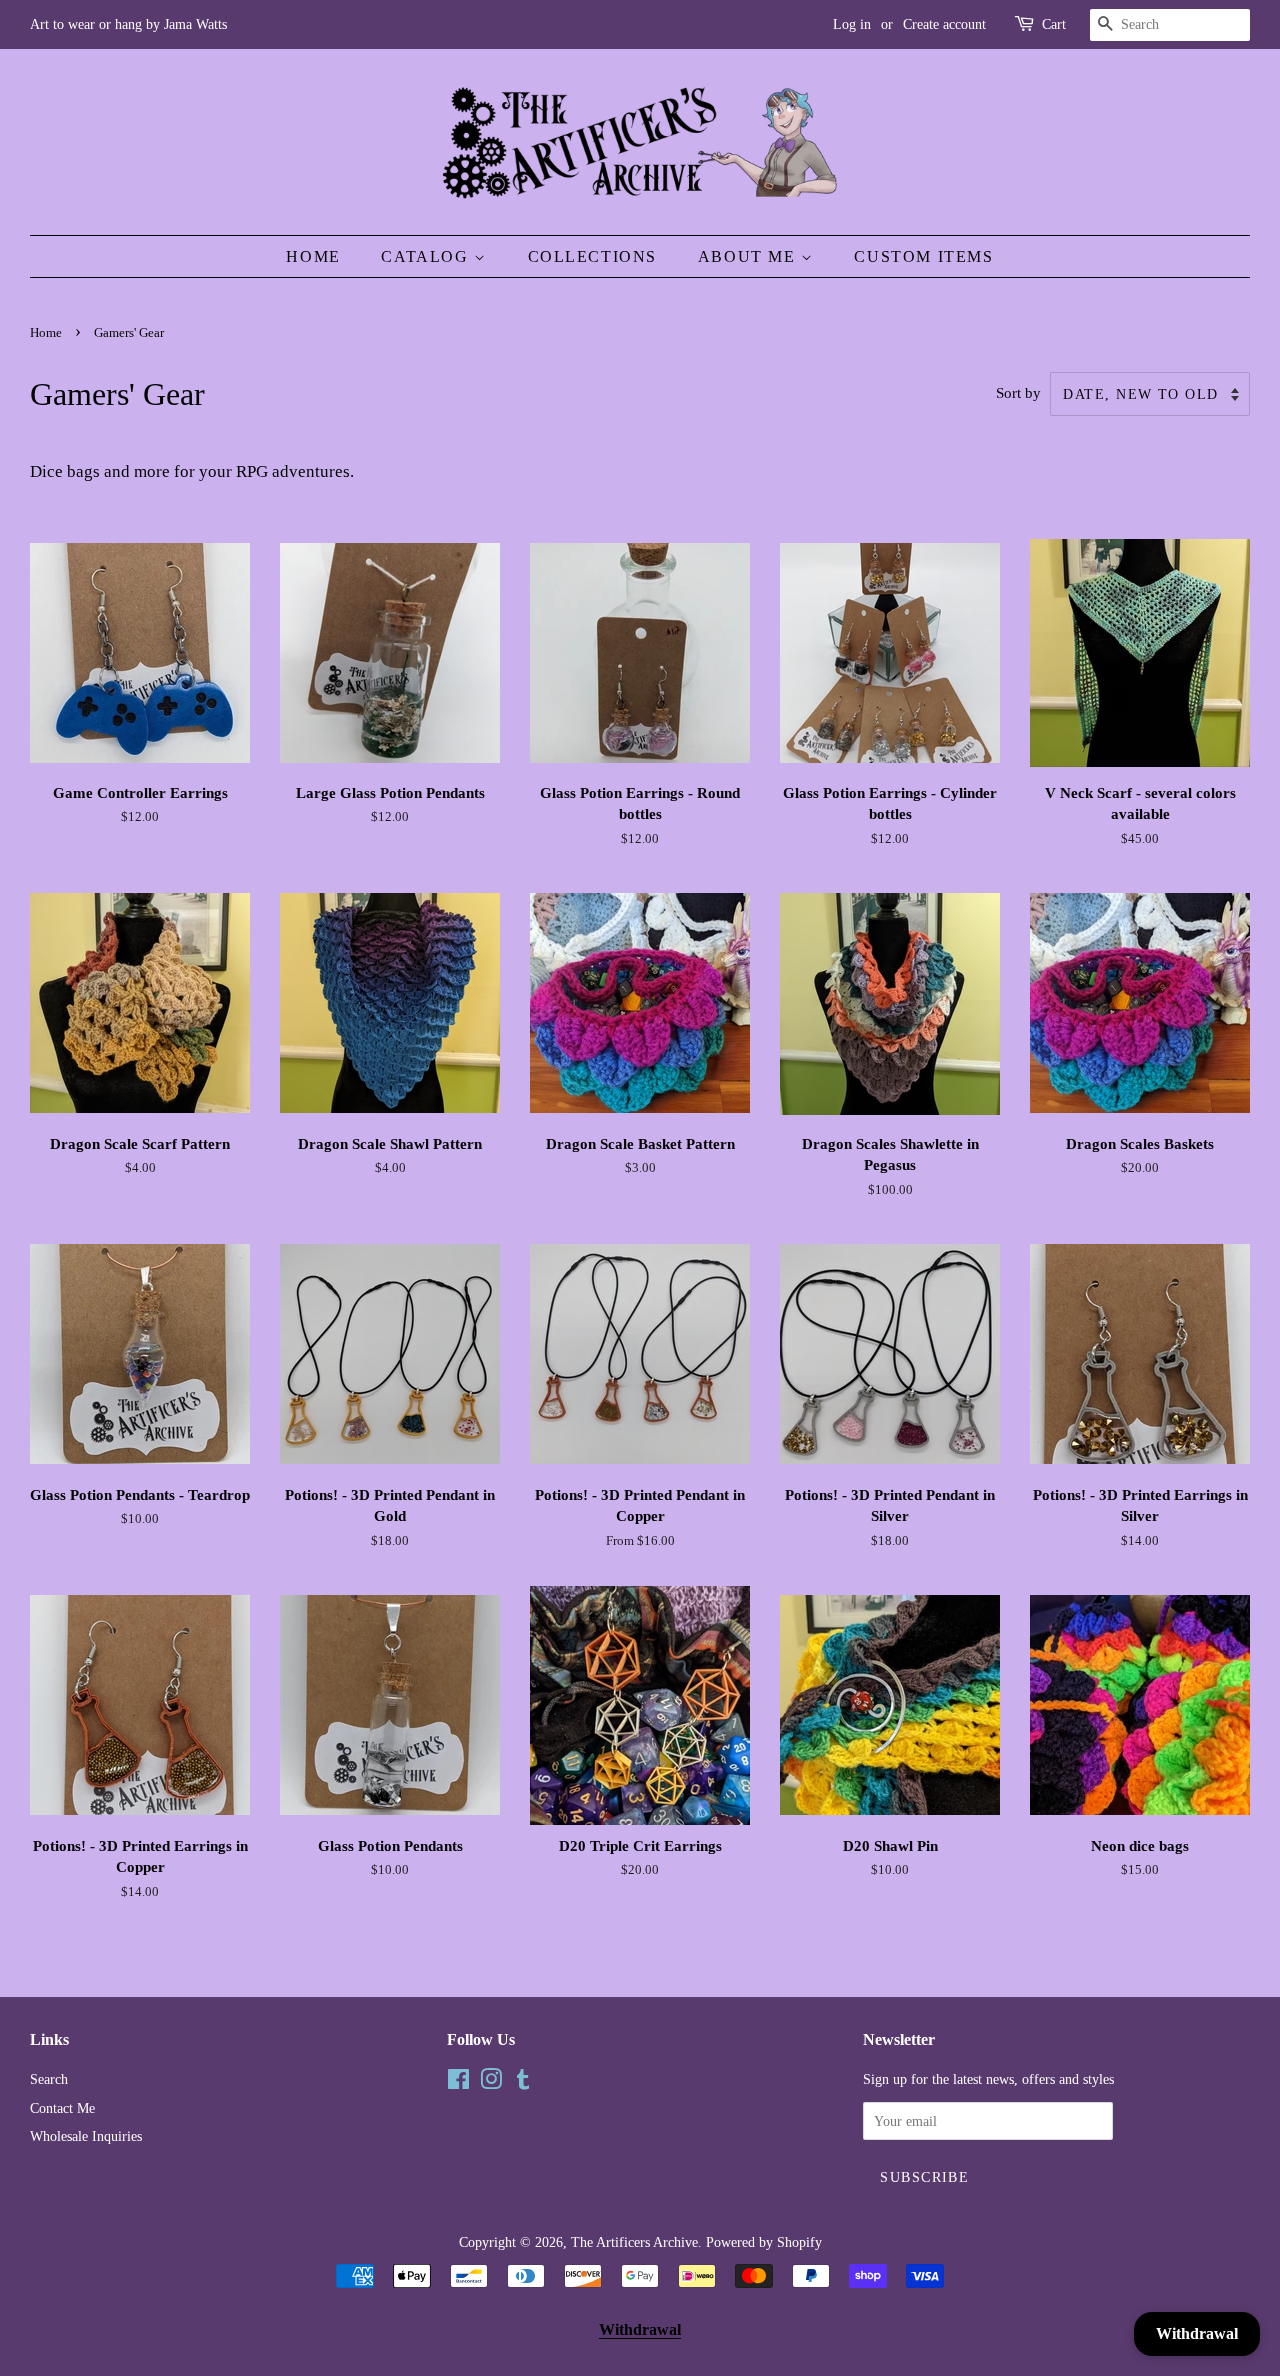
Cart (1054, 24)
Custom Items (923, 256)
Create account (944, 24)
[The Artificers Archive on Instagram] (491, 2083)
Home (313, 256)
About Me (749, 256)
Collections (593, 256)
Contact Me (62, 2108)
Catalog (427, 256)
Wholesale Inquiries (86, 2136)
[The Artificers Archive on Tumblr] (523, 2083)
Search (49, 2079)
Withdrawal (640, 2329)
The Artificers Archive (634, 2242)
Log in (852, 24)
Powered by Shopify (764, 2242)
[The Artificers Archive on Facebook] (458, 2083)
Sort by (1018, 392)
